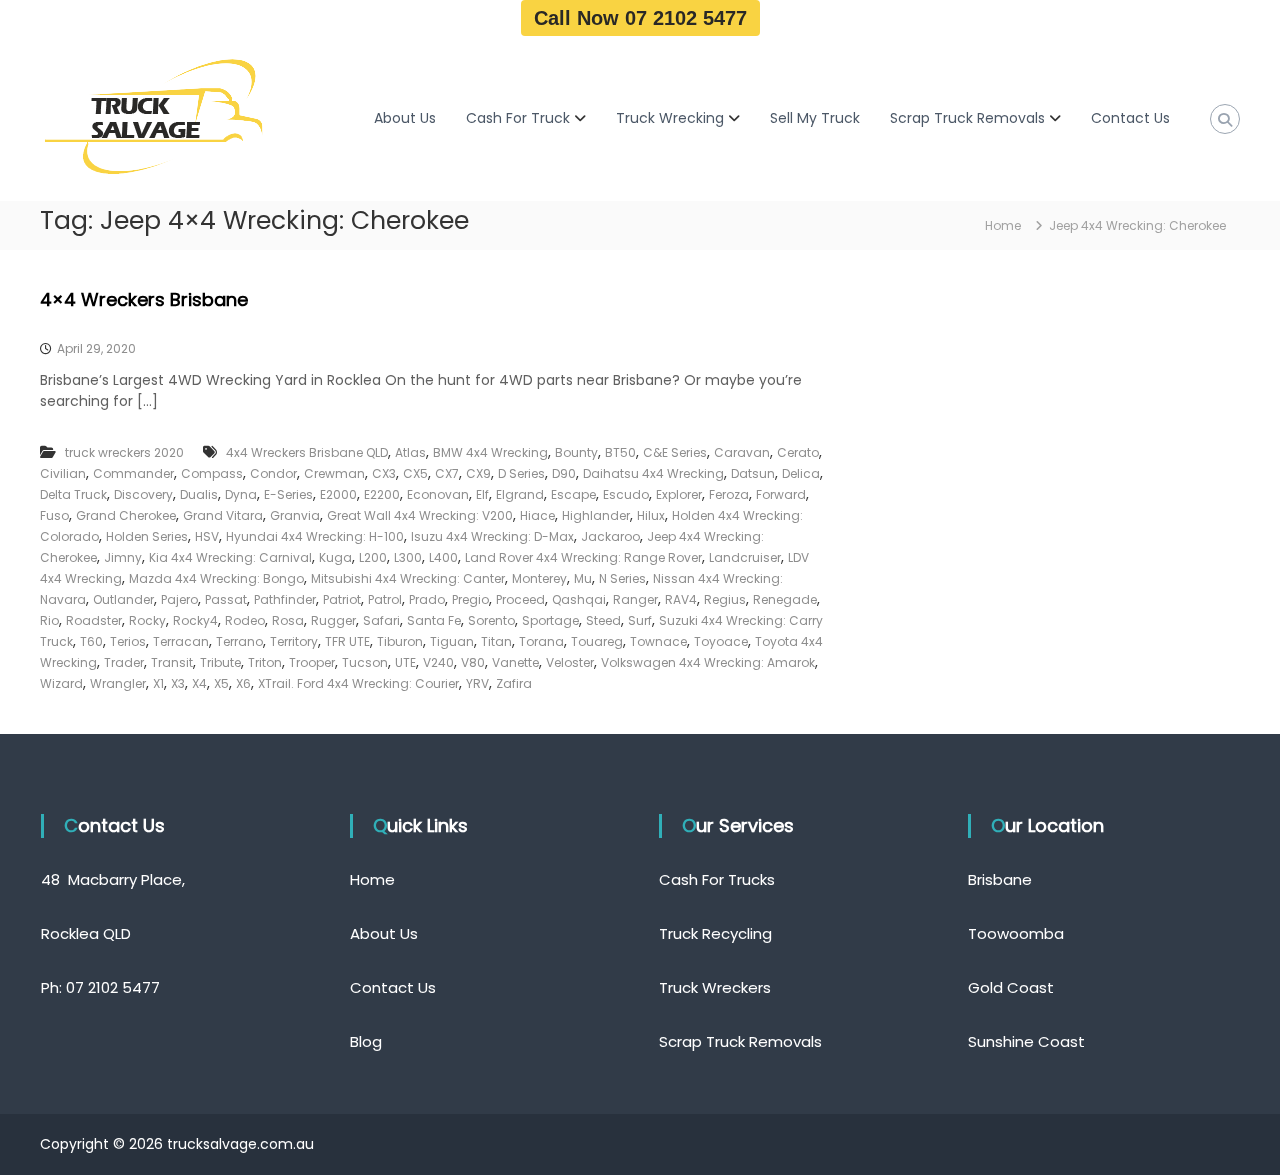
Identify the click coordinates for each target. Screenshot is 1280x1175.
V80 (473, 662)
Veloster (570, 662)
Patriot (342, 599)
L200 (373, 557)
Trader (124, 662)
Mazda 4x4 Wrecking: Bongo (216, 578)
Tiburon (400, 641)
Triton (265, 662)
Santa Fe (434, 620)
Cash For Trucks (717, 879)
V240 (438, 662)
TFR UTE (347, 641)
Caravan (742, 452)
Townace (658, 641)
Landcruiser (745, 557)
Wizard (61, 683)
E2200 (382, 494)
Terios (128, 641)
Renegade (785, 599)
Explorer (679, 494)
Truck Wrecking (670, 118)
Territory (294, 641)
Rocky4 (195, 620)
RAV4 (681, 599)
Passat (226, 599)
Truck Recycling (715, 933)
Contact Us (1130, 118)
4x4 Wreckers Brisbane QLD (307, 452)
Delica (801, 473)
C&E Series (675, 452)
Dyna (241, 494)
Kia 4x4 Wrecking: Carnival (230, 557)
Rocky (147, 620)
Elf (482, 494)
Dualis (199, 494)
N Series (622, 578)
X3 (178, 683)
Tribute (220, 662)
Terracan (181, 641)
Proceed (520, 599)
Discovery (143, 494)
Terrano (239, 641)
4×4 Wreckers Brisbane (144, 299)
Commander (133, 473)
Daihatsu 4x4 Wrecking (653, 473)
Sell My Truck (815, 118)
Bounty (576, 452)
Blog (366, 1041)
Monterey (539, 578)
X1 (158, 683)
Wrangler (118, 683)
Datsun (753, 473)
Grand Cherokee (126, 515)
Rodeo (245, 620)
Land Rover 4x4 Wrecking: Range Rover (583, 557)
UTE (405, 662)
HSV (207, 536)
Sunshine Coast (1026, 1041)
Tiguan (452, 641)
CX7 (447, 473)
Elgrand (520, 494)
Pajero (179, 599)
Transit (172, 662)
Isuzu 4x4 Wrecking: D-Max (492, 536)
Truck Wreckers (715, 987)
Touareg (597, 641)
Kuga (335, 557)
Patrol (385, 599)
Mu (583, 578)
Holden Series (147, 536)
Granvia (295, 515)
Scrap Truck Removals (967, 118)
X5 (221, 683)
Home (372, 879)
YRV (477, 683)
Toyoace (721, 641)
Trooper (312, 662)
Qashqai (579, 599)
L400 (443, 557)
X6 (243, 683)
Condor (273, 473)
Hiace (537, 515)
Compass (212, 473)
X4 (199, 683)
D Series (521, 473)
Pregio (470, 599)
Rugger (333, 620)
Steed (603, 620)
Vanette (515, 662)
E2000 (338, 494)
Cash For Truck (518, 118)
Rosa (288, 620)
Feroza (729, 494)
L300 (408, 557)
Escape (573, 494)
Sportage (550, 620)
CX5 (415, 473)
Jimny (123, 557)
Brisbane (1000, 879)
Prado (427, 599)
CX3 (384, 473)
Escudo (626, 494)
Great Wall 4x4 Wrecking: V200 (420, 515)
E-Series (288, 494)
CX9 (478, 473)
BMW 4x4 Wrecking (490, 452)
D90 (564, 473)
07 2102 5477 (113, 987)
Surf (640, 620)
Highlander (596, 515)
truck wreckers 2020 (124, 452)
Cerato (798, 452)
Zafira (514, 683)
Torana (541, 641)
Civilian (63, 473)
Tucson (365, 662)
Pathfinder (285, 599)
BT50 (620, 452)
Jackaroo (610, 536)
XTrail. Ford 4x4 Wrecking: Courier (358, 683)
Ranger (635, 599)
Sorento (491, 620)
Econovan (438, 494)
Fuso (54, 515)
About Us (405, 118)
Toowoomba (1016, 933)
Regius (725, 599)
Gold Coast (1011, 987)
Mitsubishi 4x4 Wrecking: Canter (408, 578)
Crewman (334, 473)
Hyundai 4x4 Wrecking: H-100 (315, 536)
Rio (49, 620)
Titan (496, 641)
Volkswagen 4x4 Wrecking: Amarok (708, 662)
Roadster (94, 620)
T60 (91, 641)
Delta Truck (73, 494)
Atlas (410, 452)
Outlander (123, 599)
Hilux (651, 515)
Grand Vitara (223, 515)
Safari (381, 620)
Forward (781, 494)
